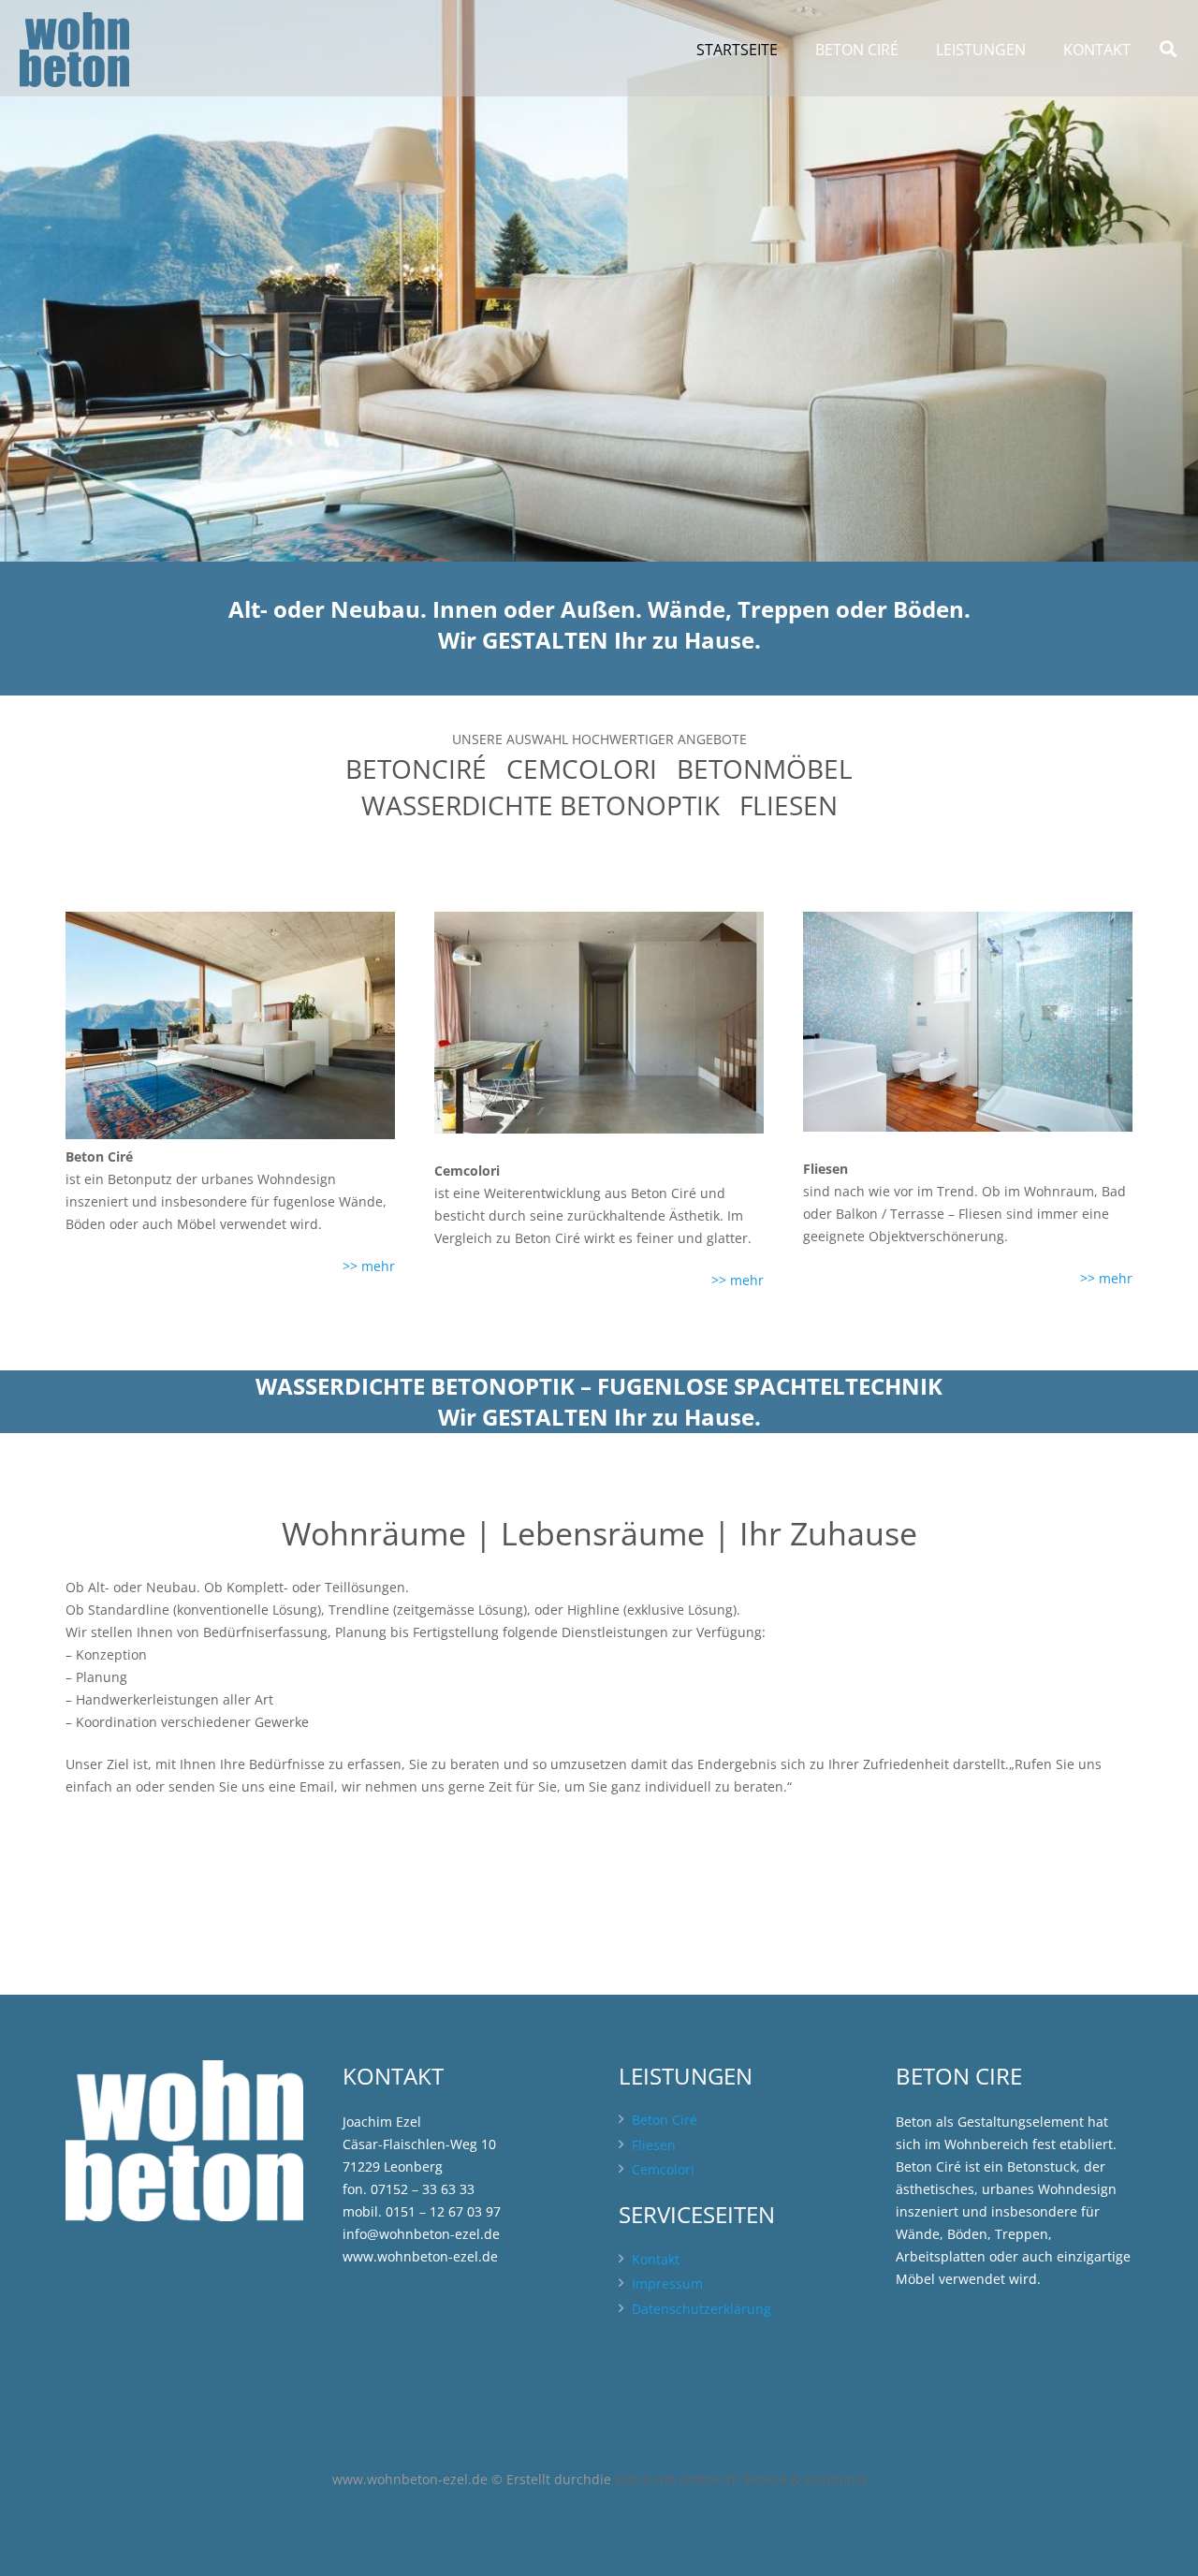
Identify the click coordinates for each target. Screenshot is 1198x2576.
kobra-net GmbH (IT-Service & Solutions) (740, 2479)
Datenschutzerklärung (701, 2309)
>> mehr (369, 1266)
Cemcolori (663, 2169)
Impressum (667, 2283)
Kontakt (656, 2259)
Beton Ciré (665, 2120)
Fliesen (654, 2145)
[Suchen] (1168, 49)
